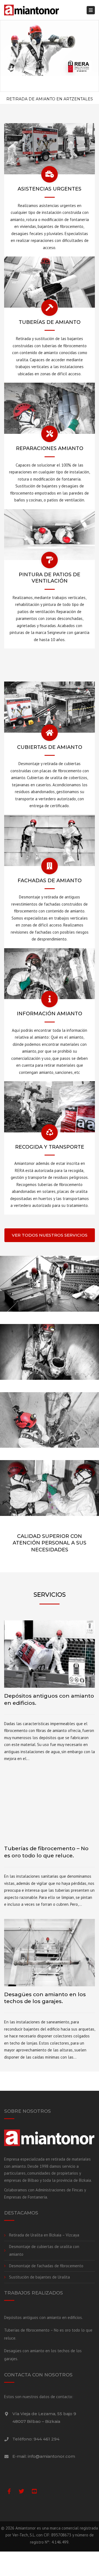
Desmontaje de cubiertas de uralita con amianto (44, 2250)
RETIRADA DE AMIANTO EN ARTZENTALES (50, 99)
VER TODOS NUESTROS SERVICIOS (50, 1235)
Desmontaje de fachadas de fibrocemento (46, 2266)
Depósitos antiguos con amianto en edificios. (43, 2317)
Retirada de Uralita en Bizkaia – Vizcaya (44, 2235)
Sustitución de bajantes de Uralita (39, 2277)
